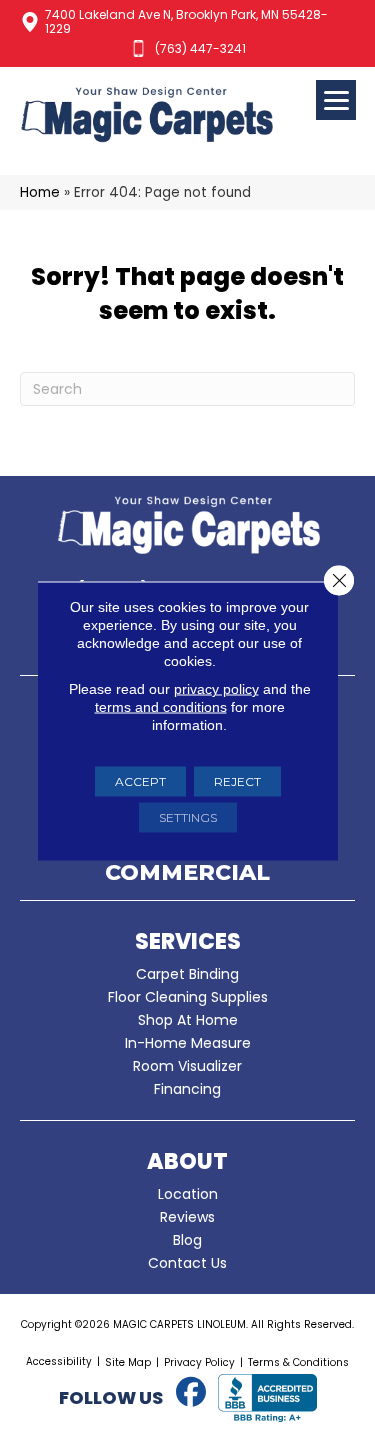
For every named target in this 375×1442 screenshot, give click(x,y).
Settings (188, 817)
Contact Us (187, 1263)
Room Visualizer (187, 1066)
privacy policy (216, 689)
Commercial (187, 874)
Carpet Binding (187, 974)
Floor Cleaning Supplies (188, 997)
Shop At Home (188, 1020)
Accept (140, 781)
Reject (237, 781)
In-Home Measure (188, 1043)
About (187, 1161)
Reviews (187, 1217)
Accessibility (59, 1361)
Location (188, 1194)
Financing (187, 1089)
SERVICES (188, 941)
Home (40, 192)
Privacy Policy (199, 1362)
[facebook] (192, 1393)
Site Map (128, 1362)
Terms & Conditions (298, 1362)
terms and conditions (161, 707)
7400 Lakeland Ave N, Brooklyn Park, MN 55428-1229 (186, 21)
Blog (187, 1240)
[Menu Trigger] (336, 100)
